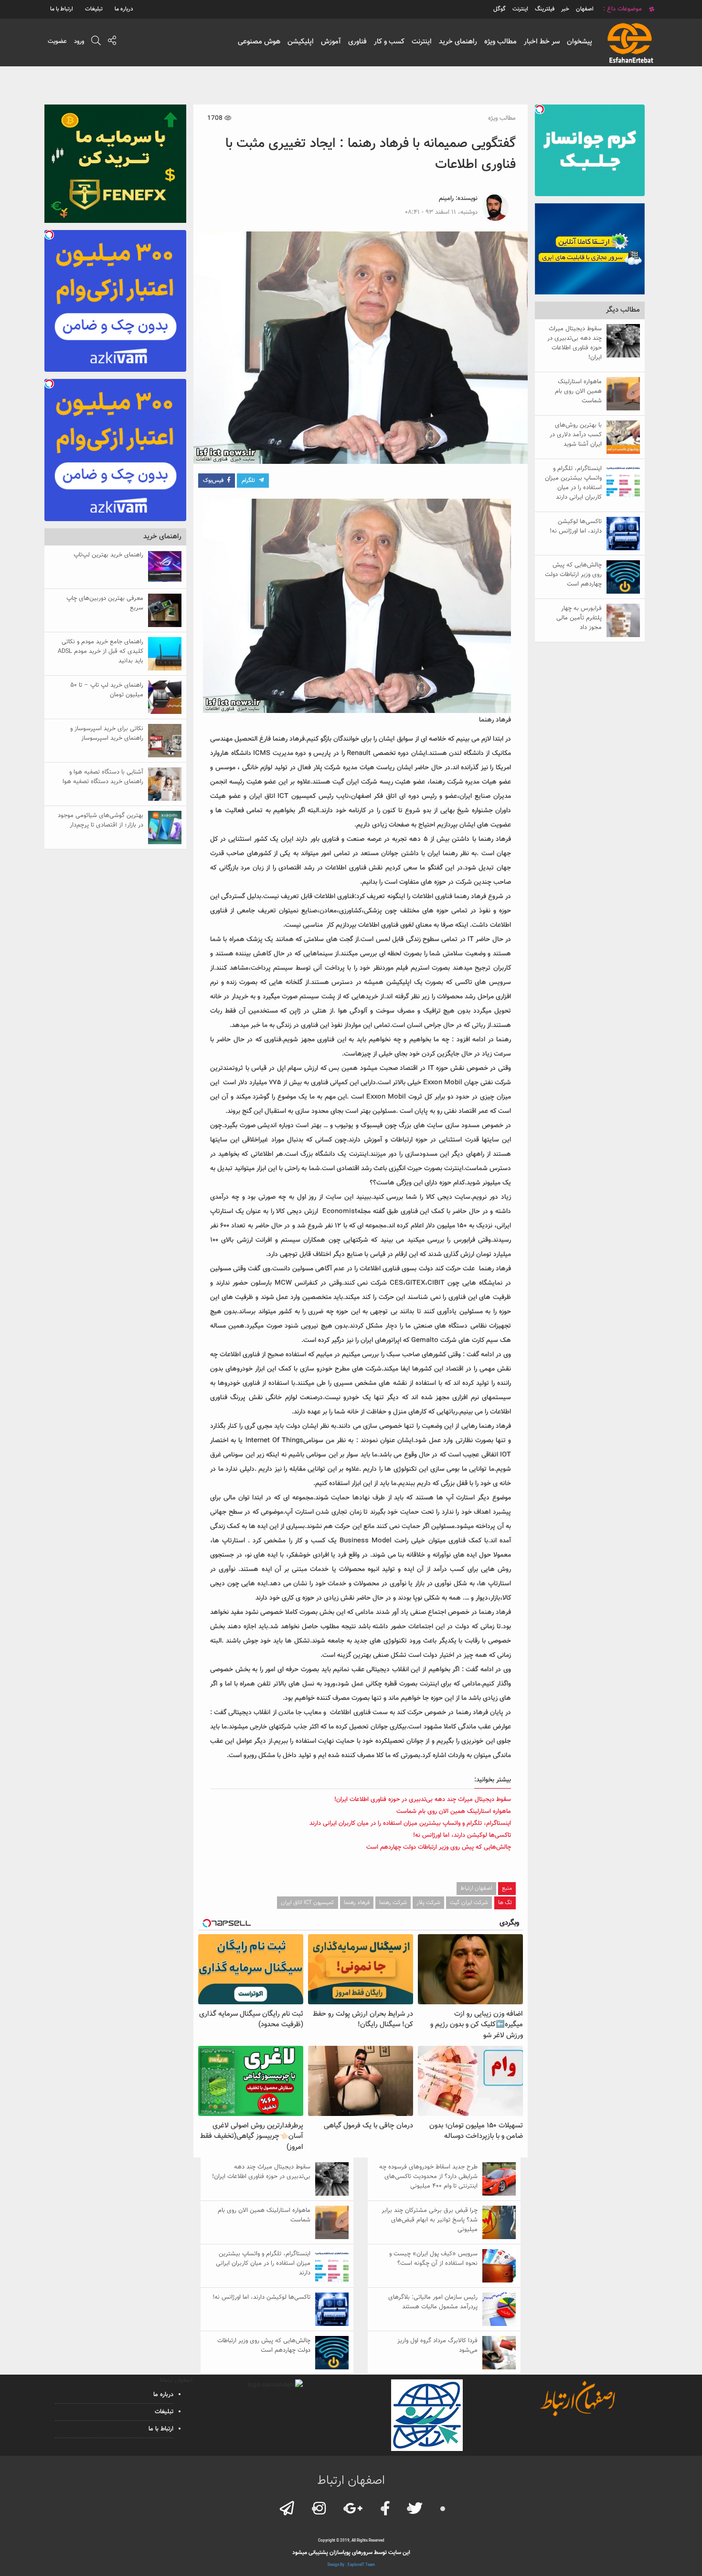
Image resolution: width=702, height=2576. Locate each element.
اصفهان (585, 9)
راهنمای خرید (458, 42)
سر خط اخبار (542, 42)
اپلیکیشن (301, 42)
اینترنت (422, 42)
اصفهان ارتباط (476, 1888)
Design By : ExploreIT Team (351, 2565)
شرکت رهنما (393, 1903)
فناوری (357, 42)
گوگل (500, 9)
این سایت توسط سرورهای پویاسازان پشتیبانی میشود (351, 2553)
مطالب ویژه (500, 42)
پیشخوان (580, 42)
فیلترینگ (545, 9)
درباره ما (124, 9)
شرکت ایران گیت (469, 1903)
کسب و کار (389, 42)
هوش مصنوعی (259, 42)
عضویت (57, 42)
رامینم (446, 199)
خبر (565, 9)
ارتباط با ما (62, 9)
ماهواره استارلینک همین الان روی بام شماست (454, 1812)
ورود (79, 42)
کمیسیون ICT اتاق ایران (308, 1903)
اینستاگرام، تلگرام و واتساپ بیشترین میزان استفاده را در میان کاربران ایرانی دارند (410, 1823)
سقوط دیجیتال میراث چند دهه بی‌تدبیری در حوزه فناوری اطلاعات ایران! (423, 1800)
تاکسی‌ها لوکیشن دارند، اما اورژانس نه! (462, 1835)
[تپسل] (540, 109)
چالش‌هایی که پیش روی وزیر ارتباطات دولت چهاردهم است (439, 1847)
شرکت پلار (428, 1903)
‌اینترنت (520, 9)
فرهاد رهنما (357, 1903)
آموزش (331, 42)
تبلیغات (94, 9)
